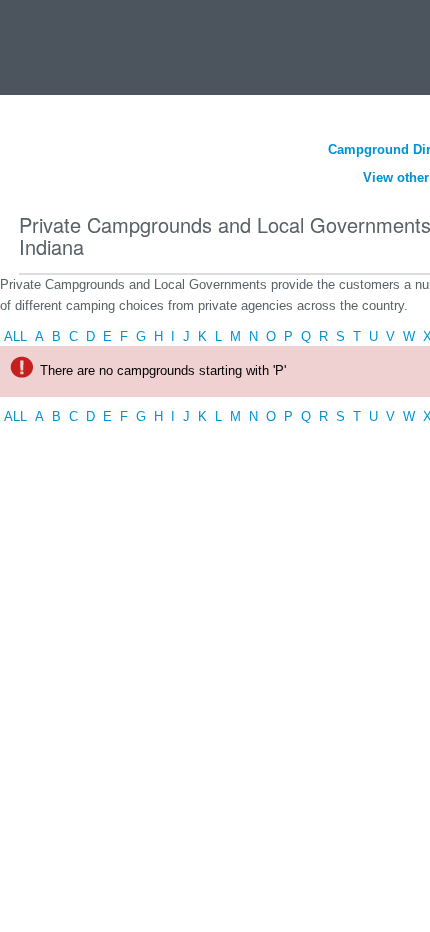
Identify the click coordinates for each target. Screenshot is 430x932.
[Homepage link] (42, 43)
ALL (15, 336)
